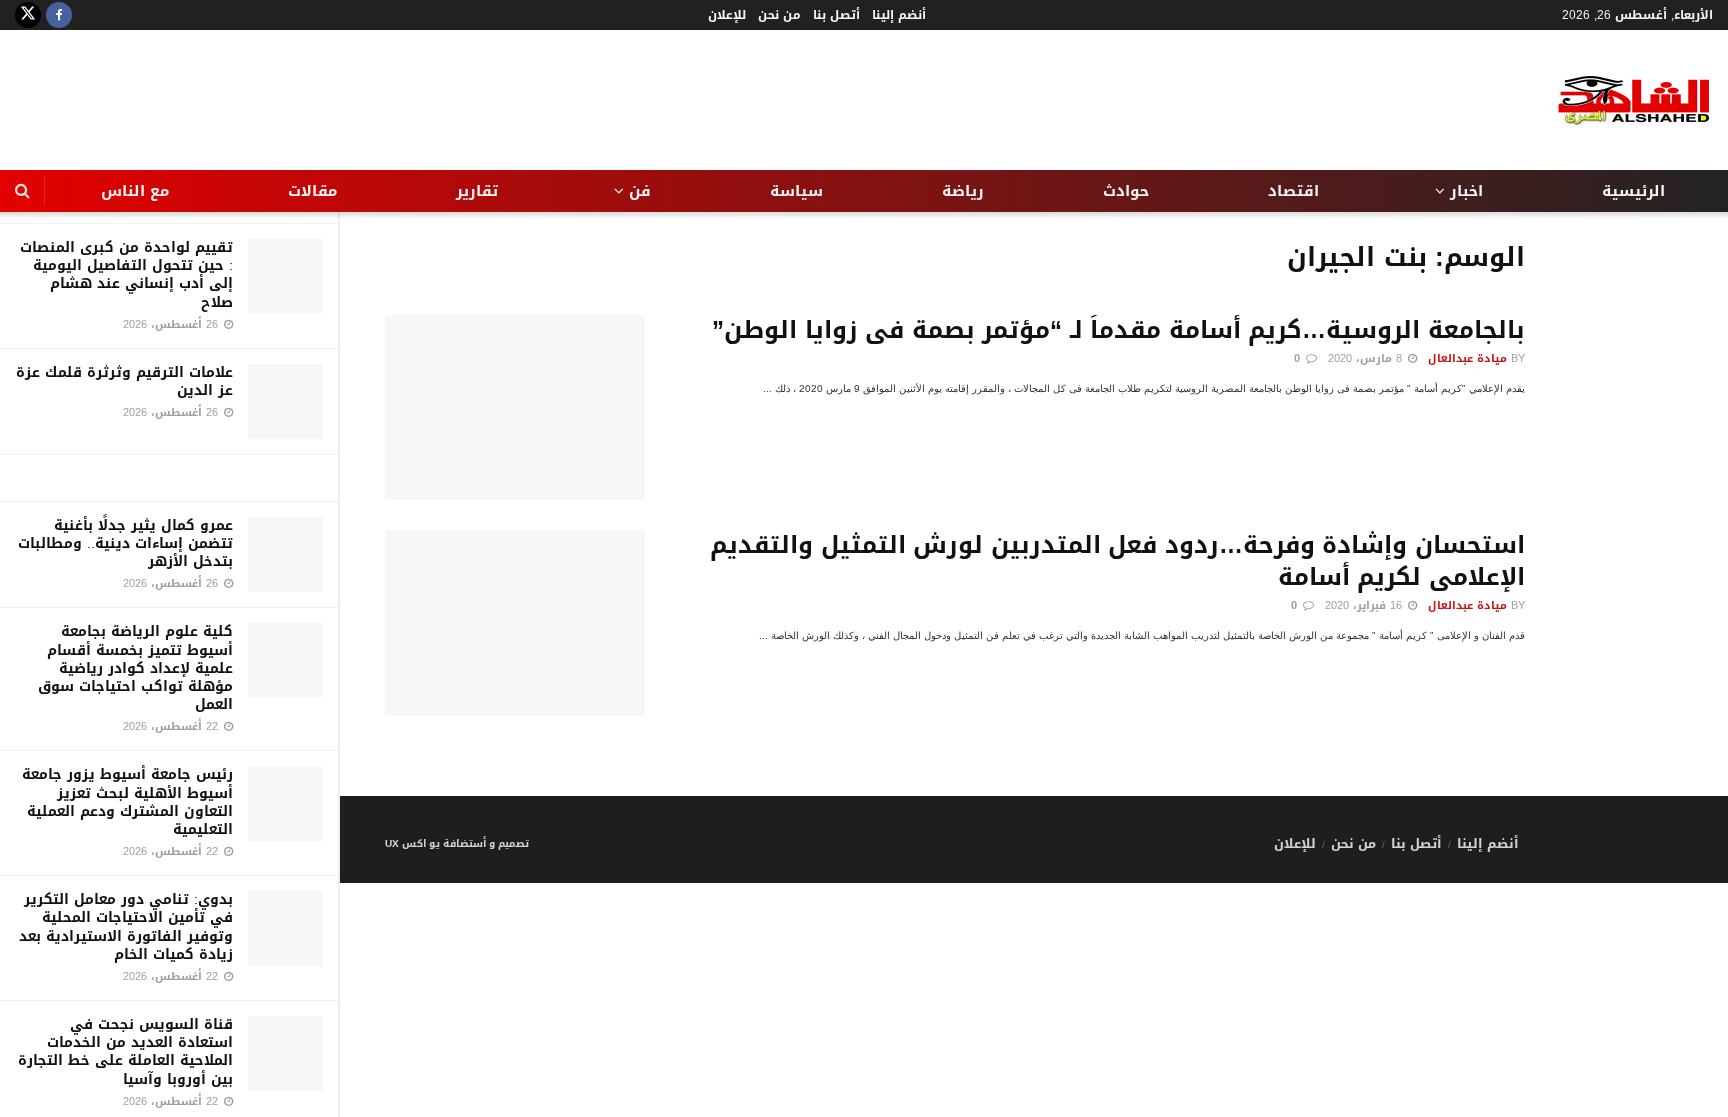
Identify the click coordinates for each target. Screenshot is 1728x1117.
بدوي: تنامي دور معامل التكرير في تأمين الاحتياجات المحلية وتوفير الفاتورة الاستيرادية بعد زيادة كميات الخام (126, 927)
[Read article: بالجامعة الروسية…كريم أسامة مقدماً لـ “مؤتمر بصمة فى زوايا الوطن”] (515, 408)
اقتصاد (1293, 191)
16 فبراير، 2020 (1365, 605)
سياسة (796, 191)
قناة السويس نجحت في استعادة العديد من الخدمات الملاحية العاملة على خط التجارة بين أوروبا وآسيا (125, 1052)
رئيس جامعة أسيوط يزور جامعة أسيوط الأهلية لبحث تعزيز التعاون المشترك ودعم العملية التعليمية (127, 802)
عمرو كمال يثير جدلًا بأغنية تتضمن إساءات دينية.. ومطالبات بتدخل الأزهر (125, 543)
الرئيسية (1633, 191)
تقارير (477, 191)
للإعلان (727, 15)
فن (640, 191)
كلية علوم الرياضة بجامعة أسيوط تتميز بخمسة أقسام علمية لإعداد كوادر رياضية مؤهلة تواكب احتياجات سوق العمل (135, 668)
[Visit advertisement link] (169, 478)
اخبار (1466, 191)
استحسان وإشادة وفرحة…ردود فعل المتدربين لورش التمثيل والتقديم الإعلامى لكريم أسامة (1117, 560)
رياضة (963, 191)
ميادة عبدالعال (1467, 358)
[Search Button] (22, 191)
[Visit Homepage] (1618, 100)
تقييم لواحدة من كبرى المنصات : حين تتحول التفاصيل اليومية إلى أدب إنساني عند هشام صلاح (126, 275)
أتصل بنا (836, 15)
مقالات (312, 191)
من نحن (779, 15)
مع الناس (135, 191)
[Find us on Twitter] (28, 15)
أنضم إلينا (899, 15)
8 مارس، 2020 (1367, 358)
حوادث (1126, 191)
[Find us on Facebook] (59, 15)
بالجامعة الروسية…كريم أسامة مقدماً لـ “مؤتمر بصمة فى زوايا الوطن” (1118, 330)
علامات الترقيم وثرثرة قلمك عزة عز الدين (124, 381)
